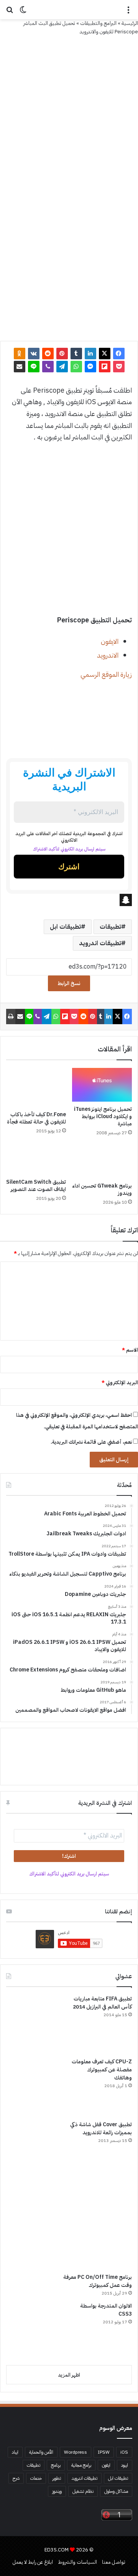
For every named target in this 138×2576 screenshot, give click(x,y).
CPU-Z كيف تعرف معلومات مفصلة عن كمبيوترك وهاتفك (102, 2070)
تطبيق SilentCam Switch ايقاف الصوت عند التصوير (36, 1186)
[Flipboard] (105, 367)
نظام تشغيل (83, 2491)
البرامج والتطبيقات (98, 23)
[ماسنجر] (90, 367)
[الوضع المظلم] (23, 12)
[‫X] (105, 354)
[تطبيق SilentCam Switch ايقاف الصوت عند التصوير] (36, 1160)
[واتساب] (76, 367)
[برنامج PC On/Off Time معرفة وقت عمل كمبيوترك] (66, 2228)
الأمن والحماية (41, 2452)
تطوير (57, 2478)
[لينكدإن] (90, 354)
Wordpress (76, 2452)
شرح (16, 2478)
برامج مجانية (81, 2465)
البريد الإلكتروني (120, 1383)
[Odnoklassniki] (20, 354)
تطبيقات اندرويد (100, 943)
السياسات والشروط (77, 2562)
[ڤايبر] (48, 367)
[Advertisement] (69, 109)
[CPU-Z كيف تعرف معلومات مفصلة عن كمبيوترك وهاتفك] (35, 2086)
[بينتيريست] (62, 354)
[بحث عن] (10, 12)
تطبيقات (110, 927)
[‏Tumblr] (76, 354)
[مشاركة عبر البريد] (20, 367)
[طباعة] (11, 1017)
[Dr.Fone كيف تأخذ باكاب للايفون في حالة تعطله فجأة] (36, 1088)
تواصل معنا (114, 2562)
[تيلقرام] (62, 367)
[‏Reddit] (48, 354)
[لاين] (34, 367)
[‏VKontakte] (34, 354)
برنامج (56, 2465)
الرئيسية (130, 23)
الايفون (110, 641)
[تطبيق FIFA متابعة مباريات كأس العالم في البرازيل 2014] (35, 2023)
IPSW (104, 2452)
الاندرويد (108, 655)
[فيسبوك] (119, 354)
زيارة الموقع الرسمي (106, 674)
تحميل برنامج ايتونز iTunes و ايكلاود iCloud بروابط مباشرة (103, 1116)
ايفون (106, 2465)
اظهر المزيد (69, 2375)
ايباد (15, 2452)
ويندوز (57, 2491)
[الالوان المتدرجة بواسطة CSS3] (35, 2331)
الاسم (130, 1350)
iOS (124, 2452)
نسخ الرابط (69, 983)
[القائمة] (128, 12)
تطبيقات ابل (65, 927)
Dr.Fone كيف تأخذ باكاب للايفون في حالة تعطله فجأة (36, 1118)
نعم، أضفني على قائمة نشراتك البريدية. (92, 1442)
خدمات (36, 2478)
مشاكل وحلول (116, 2491)
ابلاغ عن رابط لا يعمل (33, 2562)
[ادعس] (69, 10)
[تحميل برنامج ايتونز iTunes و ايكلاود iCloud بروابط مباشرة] (102, 1085)
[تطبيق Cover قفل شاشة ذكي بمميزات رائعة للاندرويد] (35, 2149)
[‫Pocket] (119, 367)
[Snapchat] (69, 900)
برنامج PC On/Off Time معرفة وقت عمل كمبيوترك (98, 2281)
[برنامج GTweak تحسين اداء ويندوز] (102, 1161)
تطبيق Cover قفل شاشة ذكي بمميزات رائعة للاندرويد (101, 2129)
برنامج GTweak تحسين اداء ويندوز (102, 1189)
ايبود (125, 2465)
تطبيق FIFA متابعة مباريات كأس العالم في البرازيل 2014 (102, 2003)
